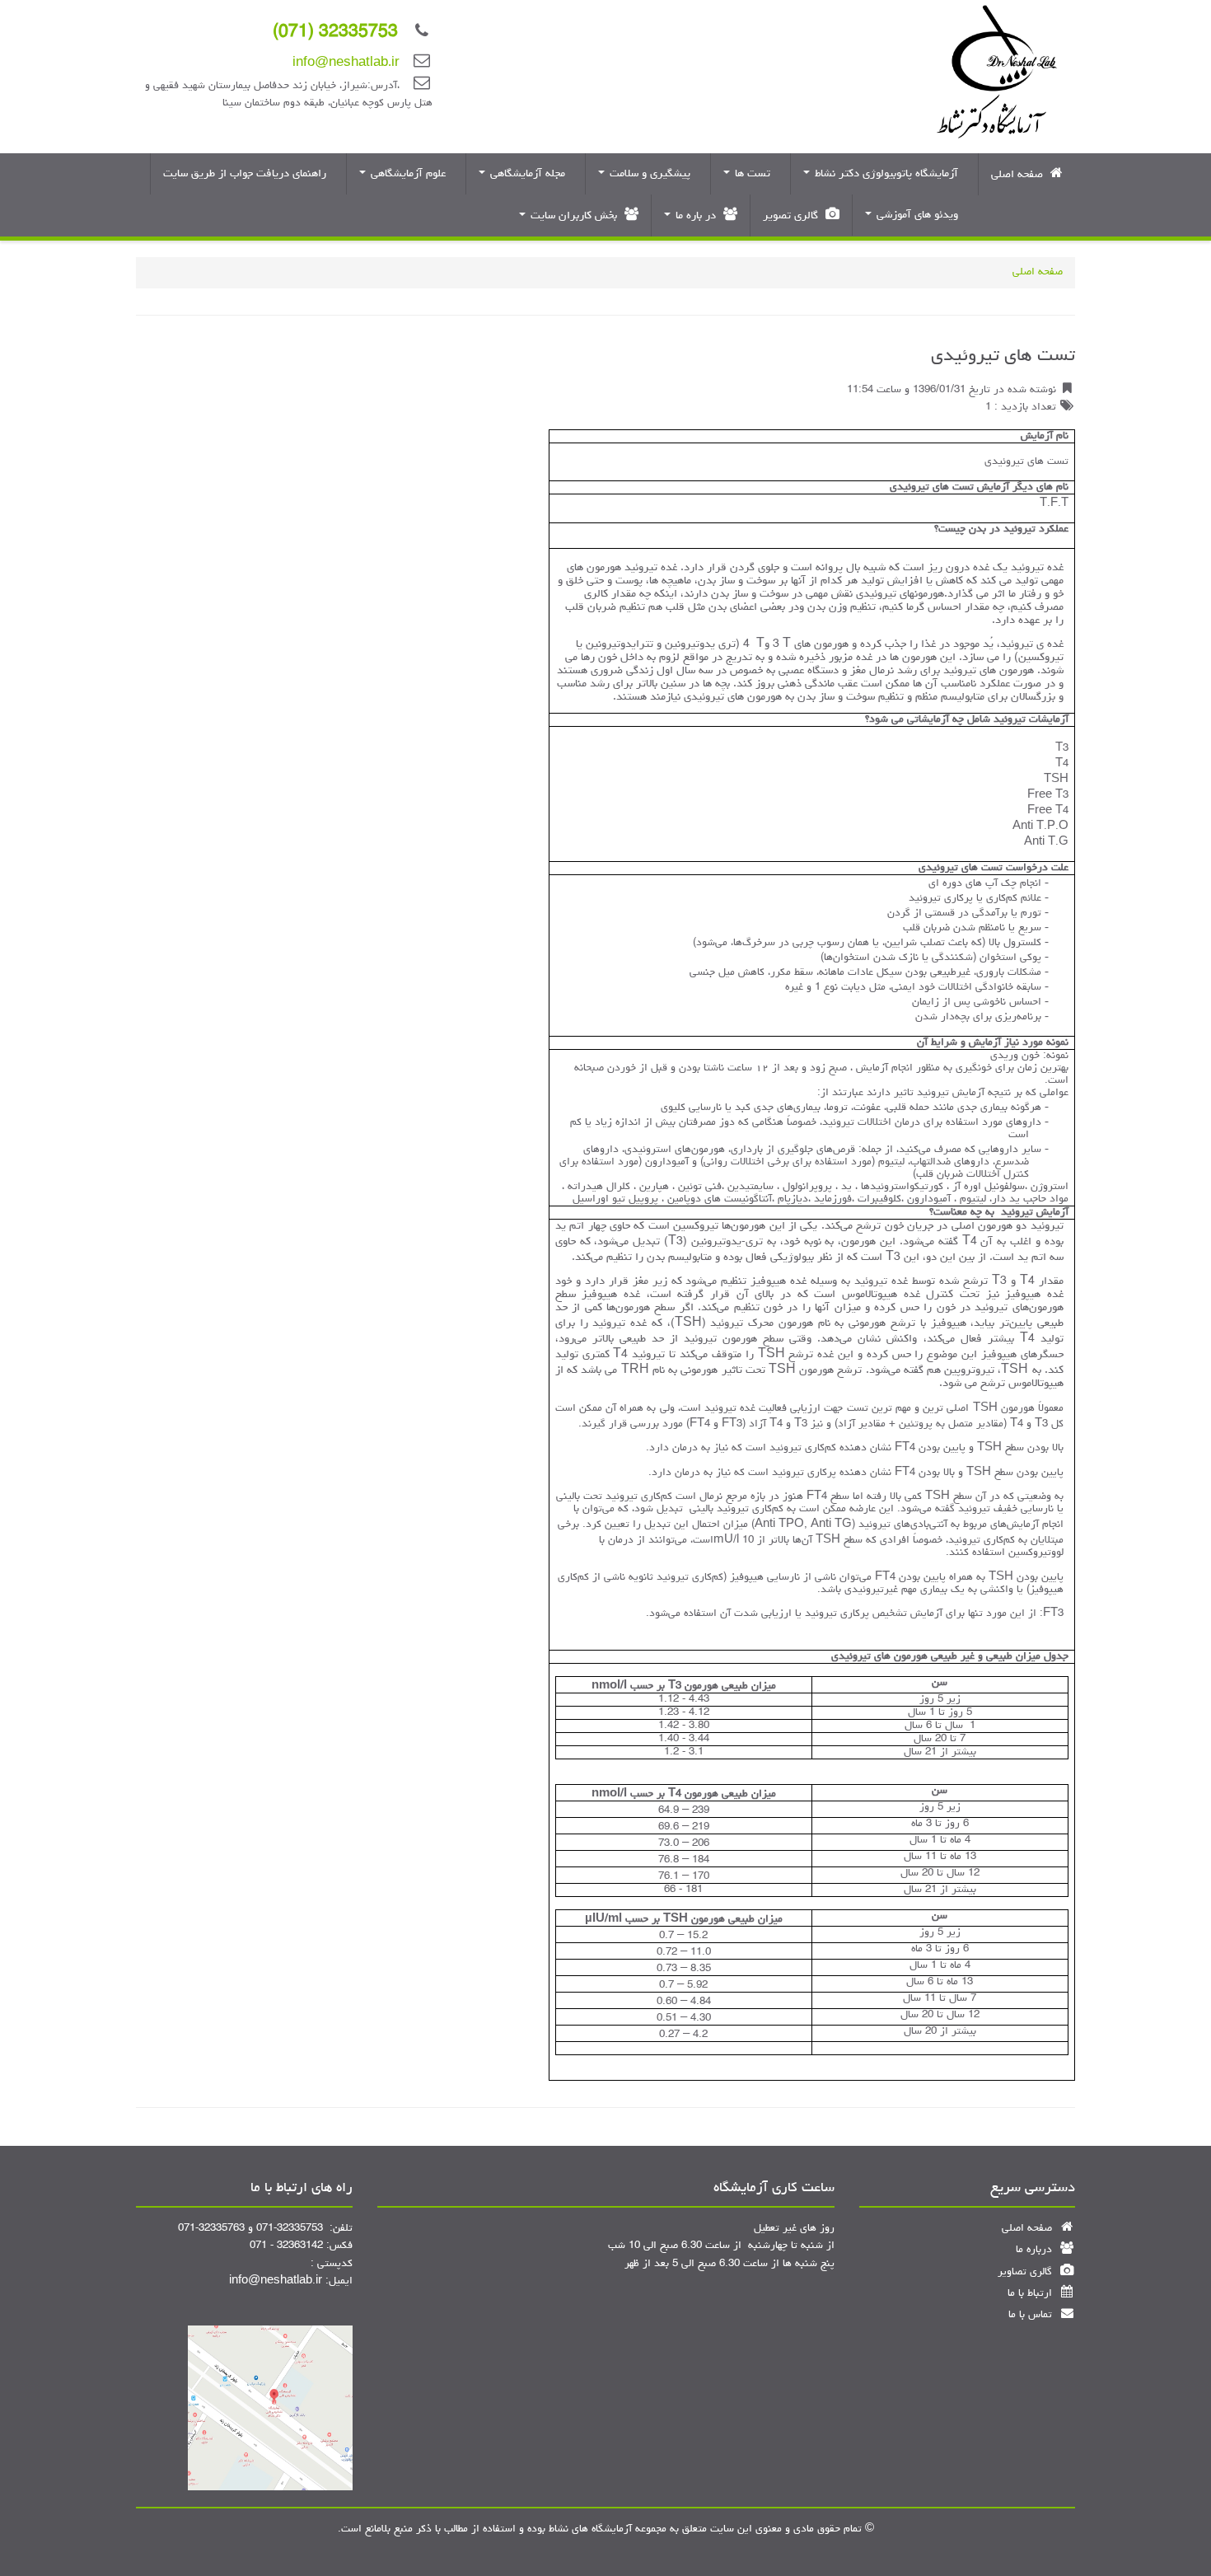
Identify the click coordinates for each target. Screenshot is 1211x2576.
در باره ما (696, 216)
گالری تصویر (792, 216)
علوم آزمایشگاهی (408, 174)
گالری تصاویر (1026, 2272)
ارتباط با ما (1031, 2294)
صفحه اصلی (1019, 175)
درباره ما (1036, 2250)
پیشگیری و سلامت (650, 174)
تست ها (753, 174)
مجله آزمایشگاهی (528, 174)
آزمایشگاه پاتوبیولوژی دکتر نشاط (886, 174)
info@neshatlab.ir (346, 64)
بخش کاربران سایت (574, 216)
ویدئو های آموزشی (917, 215)
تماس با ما (1032, 2315)
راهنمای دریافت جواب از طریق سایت (246, 174)
